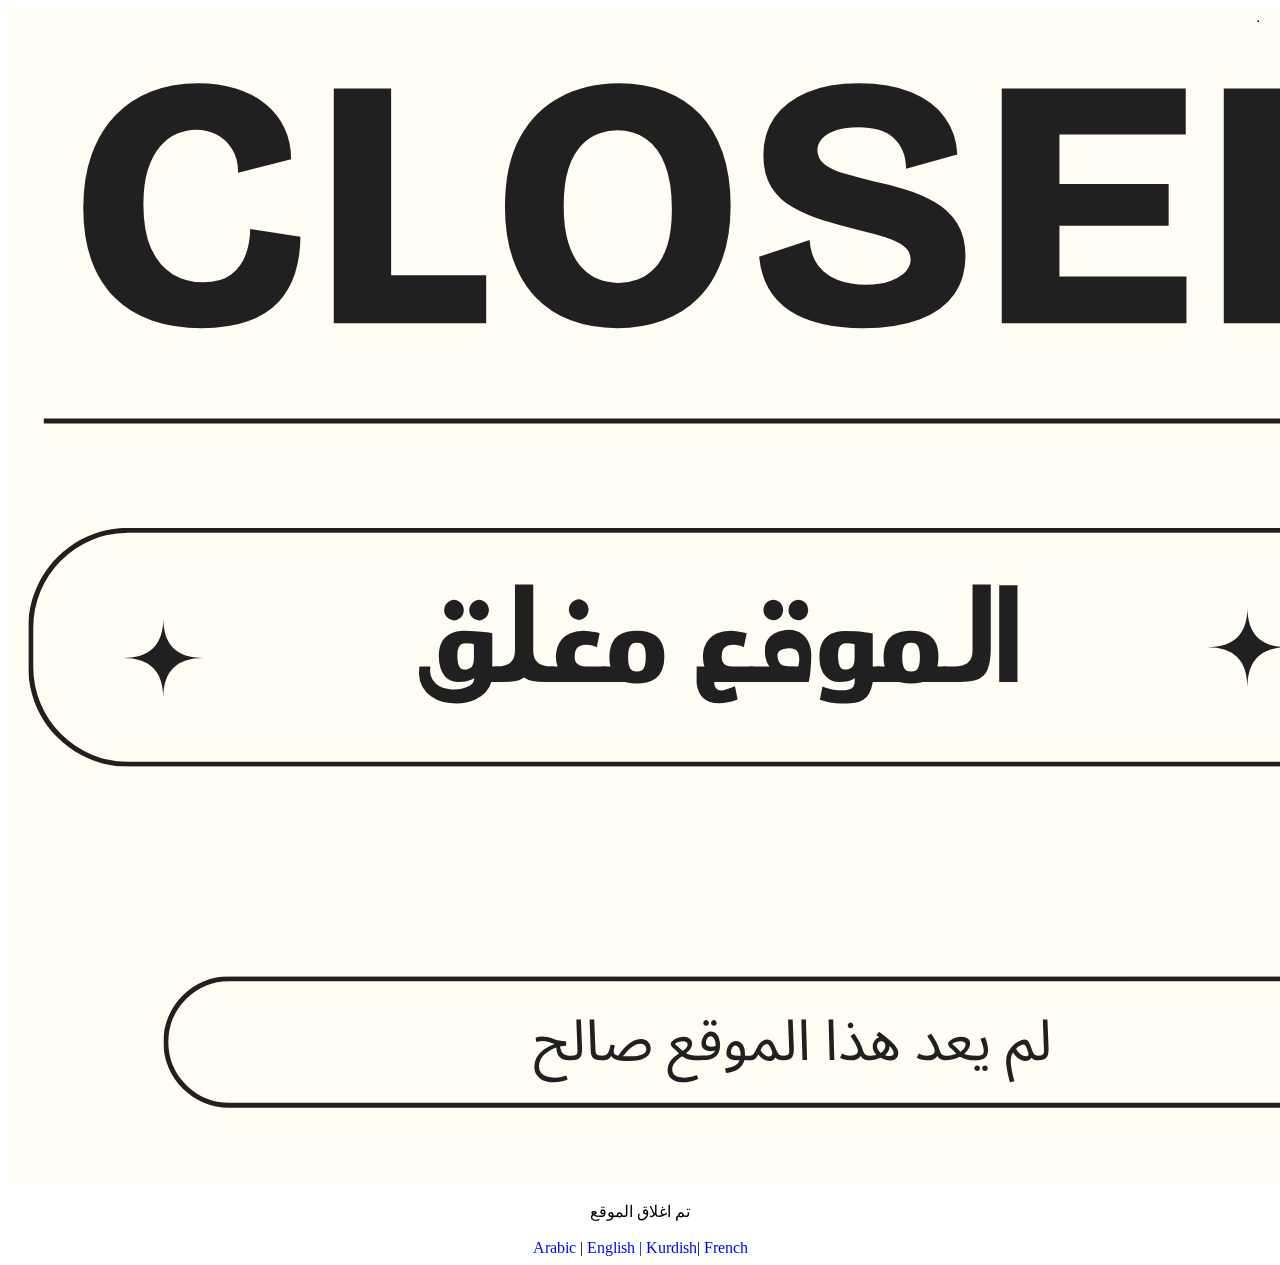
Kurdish (671, 1247)
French (726, 1247)
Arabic (554, 1247)
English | (616, 1247)
